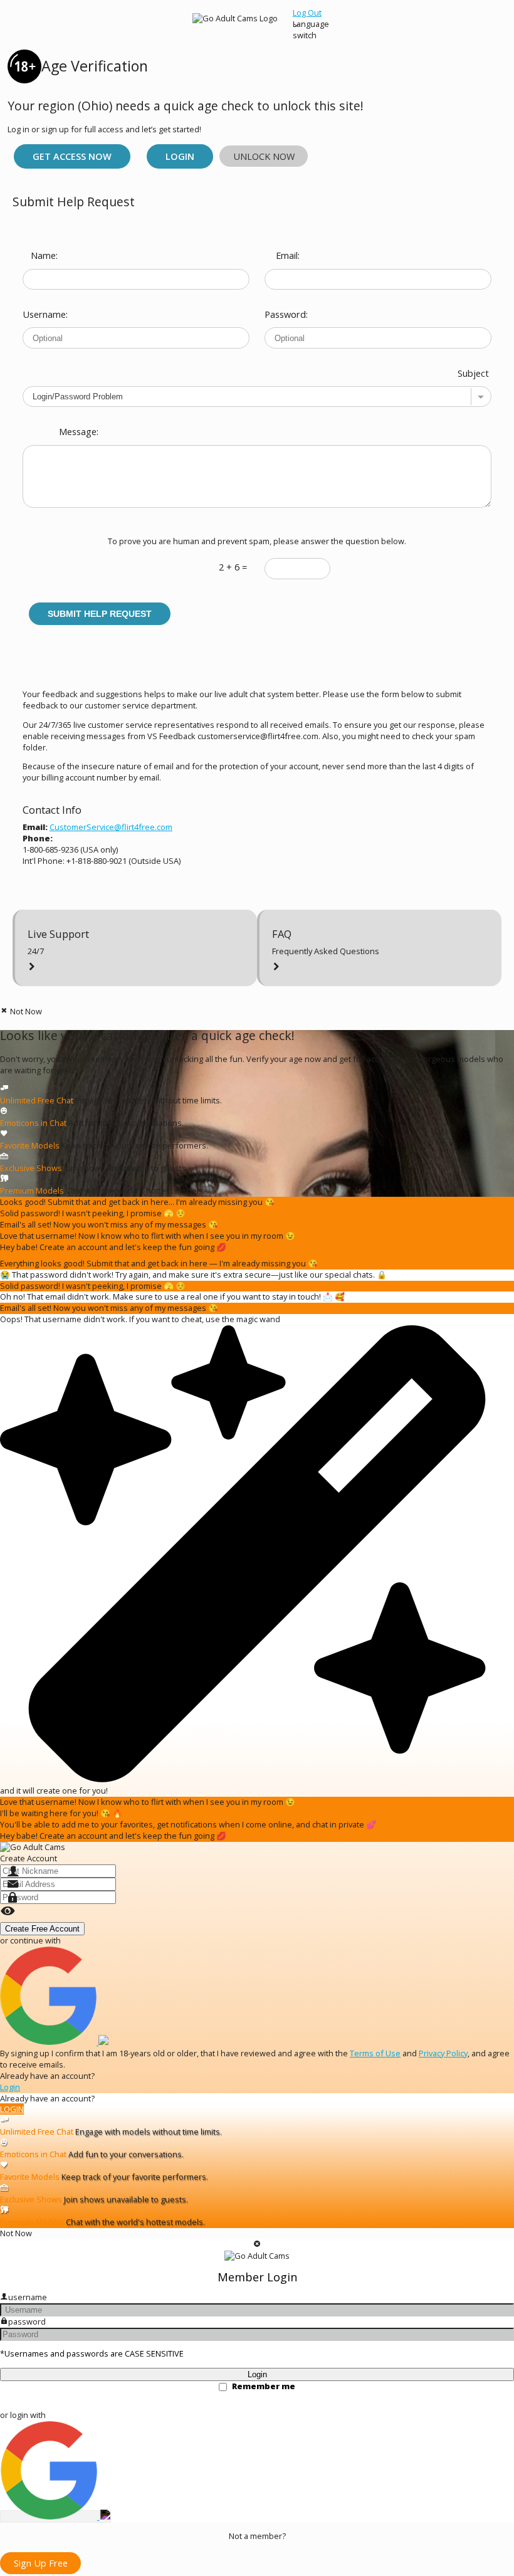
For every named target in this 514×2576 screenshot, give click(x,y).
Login (180, 156)
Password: (283, 314)
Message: (79, 431)
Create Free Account (42, 1929)
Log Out (307, 13)
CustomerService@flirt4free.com (111, 827)
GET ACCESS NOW (72, 156)
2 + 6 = (233, 567)
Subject (473, 373)
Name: (44, 255)
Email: (288, 255)
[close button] (257, 2245)
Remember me (264, 2386)
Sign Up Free (41, 2563)
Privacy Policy (443, 2053)
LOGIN (12, 2109)
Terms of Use (375, 2053)
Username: (41, 314)
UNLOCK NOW (264, 156)
